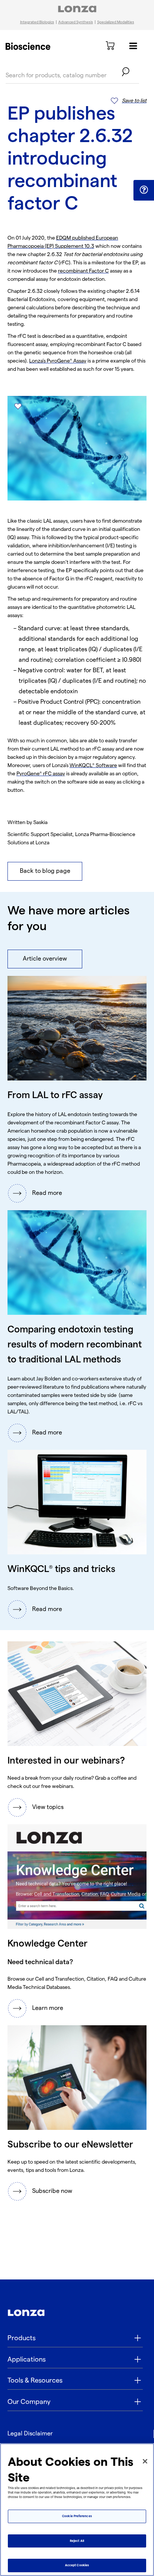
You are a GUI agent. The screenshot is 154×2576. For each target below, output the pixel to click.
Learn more (48, 2008)
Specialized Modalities (116, 22)
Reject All (77, 2541)
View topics (48, 1807)
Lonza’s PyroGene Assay (58, 361)
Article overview (45, 959)
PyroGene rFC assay (41, 774)
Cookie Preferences (77, 2516)
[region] (77, 2510)
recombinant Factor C (83, 271)
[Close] (145, 2461)
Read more (47, 1193)
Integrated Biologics (37, 22)
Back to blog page (45, 871)
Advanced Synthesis (76, 22)
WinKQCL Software (93, 765)
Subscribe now (52, 2191)
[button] (144, 190)
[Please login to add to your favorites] (18, 406)
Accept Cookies (77, 2565)
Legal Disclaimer (30, 2434)
